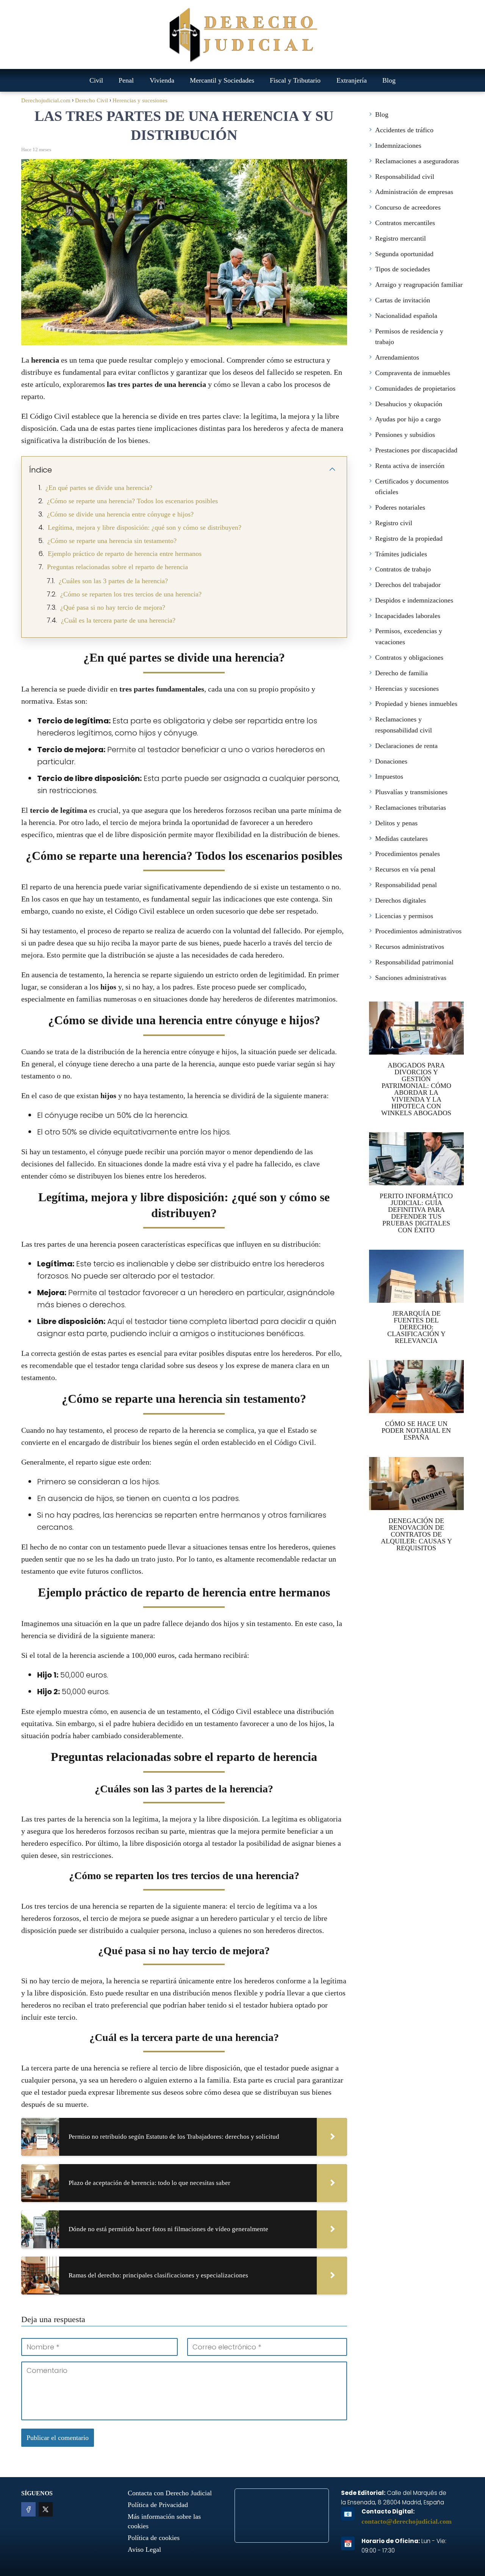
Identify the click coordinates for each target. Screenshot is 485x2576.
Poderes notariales (400, 507)
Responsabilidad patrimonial (414, 962)
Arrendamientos (397, 357)
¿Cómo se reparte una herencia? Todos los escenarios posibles (132, 501)
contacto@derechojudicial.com (407, 2521)
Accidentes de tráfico (404, 130)
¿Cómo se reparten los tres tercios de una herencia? (131, 594)
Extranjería (352, 80)
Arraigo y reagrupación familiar (419, 285)
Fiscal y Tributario (295, 80)
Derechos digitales (401, 900)
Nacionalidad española (406, 316)
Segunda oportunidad (404, 254)
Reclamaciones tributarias (411, 808)
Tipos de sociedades (403, 269)
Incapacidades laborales (408, 616)
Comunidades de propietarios (415, 388)
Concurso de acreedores (408, 207)
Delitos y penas (396, 823)
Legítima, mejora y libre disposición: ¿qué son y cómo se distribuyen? (145, 527)
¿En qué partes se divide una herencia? (99, 488)
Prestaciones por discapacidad (416, 450)
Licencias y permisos (404, 916)
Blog (389, 80)
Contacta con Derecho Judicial (170, 2493)
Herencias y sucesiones (407, 689)
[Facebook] (28, 2509)
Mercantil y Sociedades (222, 80)
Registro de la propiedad (409, 538)
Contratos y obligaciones (409, 657)
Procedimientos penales (408, 854)
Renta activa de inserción (410, 466)
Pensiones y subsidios (405, 435)
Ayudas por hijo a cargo (408, 419)
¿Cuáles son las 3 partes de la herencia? (113, 581)
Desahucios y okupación (409, 404)
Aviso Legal (144, 2549)
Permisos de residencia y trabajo (409, 337)
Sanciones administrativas (411, 978)
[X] (46, 2509)
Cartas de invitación (403, 300)
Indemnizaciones (398, 146)
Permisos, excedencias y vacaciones (409, 636)
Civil (96, 80)
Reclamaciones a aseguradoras (417, 161)
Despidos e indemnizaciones (414, 600)
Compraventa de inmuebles (413, 373)
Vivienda (162, 80)
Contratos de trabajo (403, 569)
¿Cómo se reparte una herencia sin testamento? (112, 541)
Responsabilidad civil (405, 177)
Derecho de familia (401, 673)
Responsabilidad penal (406, 885)
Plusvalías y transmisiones (411, 792)
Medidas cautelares (401, 839)
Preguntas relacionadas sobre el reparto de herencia (117, 567)
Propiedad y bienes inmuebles (416, 704)
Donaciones (391, 761)
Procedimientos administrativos (418, 931)
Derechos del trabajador (408, 585)
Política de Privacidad (158, 2505)
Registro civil (394, 523)
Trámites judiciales (401, 554)
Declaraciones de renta (406, 746)
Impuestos (389, 776)
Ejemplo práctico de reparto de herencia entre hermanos (125, 554)
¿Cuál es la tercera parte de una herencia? (118, 620)
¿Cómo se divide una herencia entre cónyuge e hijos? (120, 514)
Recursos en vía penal (405, 869)
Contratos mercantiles (405, 223)
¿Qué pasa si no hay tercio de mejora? (113, 607)
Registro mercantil (401, 238)
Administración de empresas (414, 192)
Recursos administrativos (410, 947)
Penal (126, 80)
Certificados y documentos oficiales (412, 487)
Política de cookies (154, 2538)
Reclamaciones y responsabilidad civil (404, 725)
